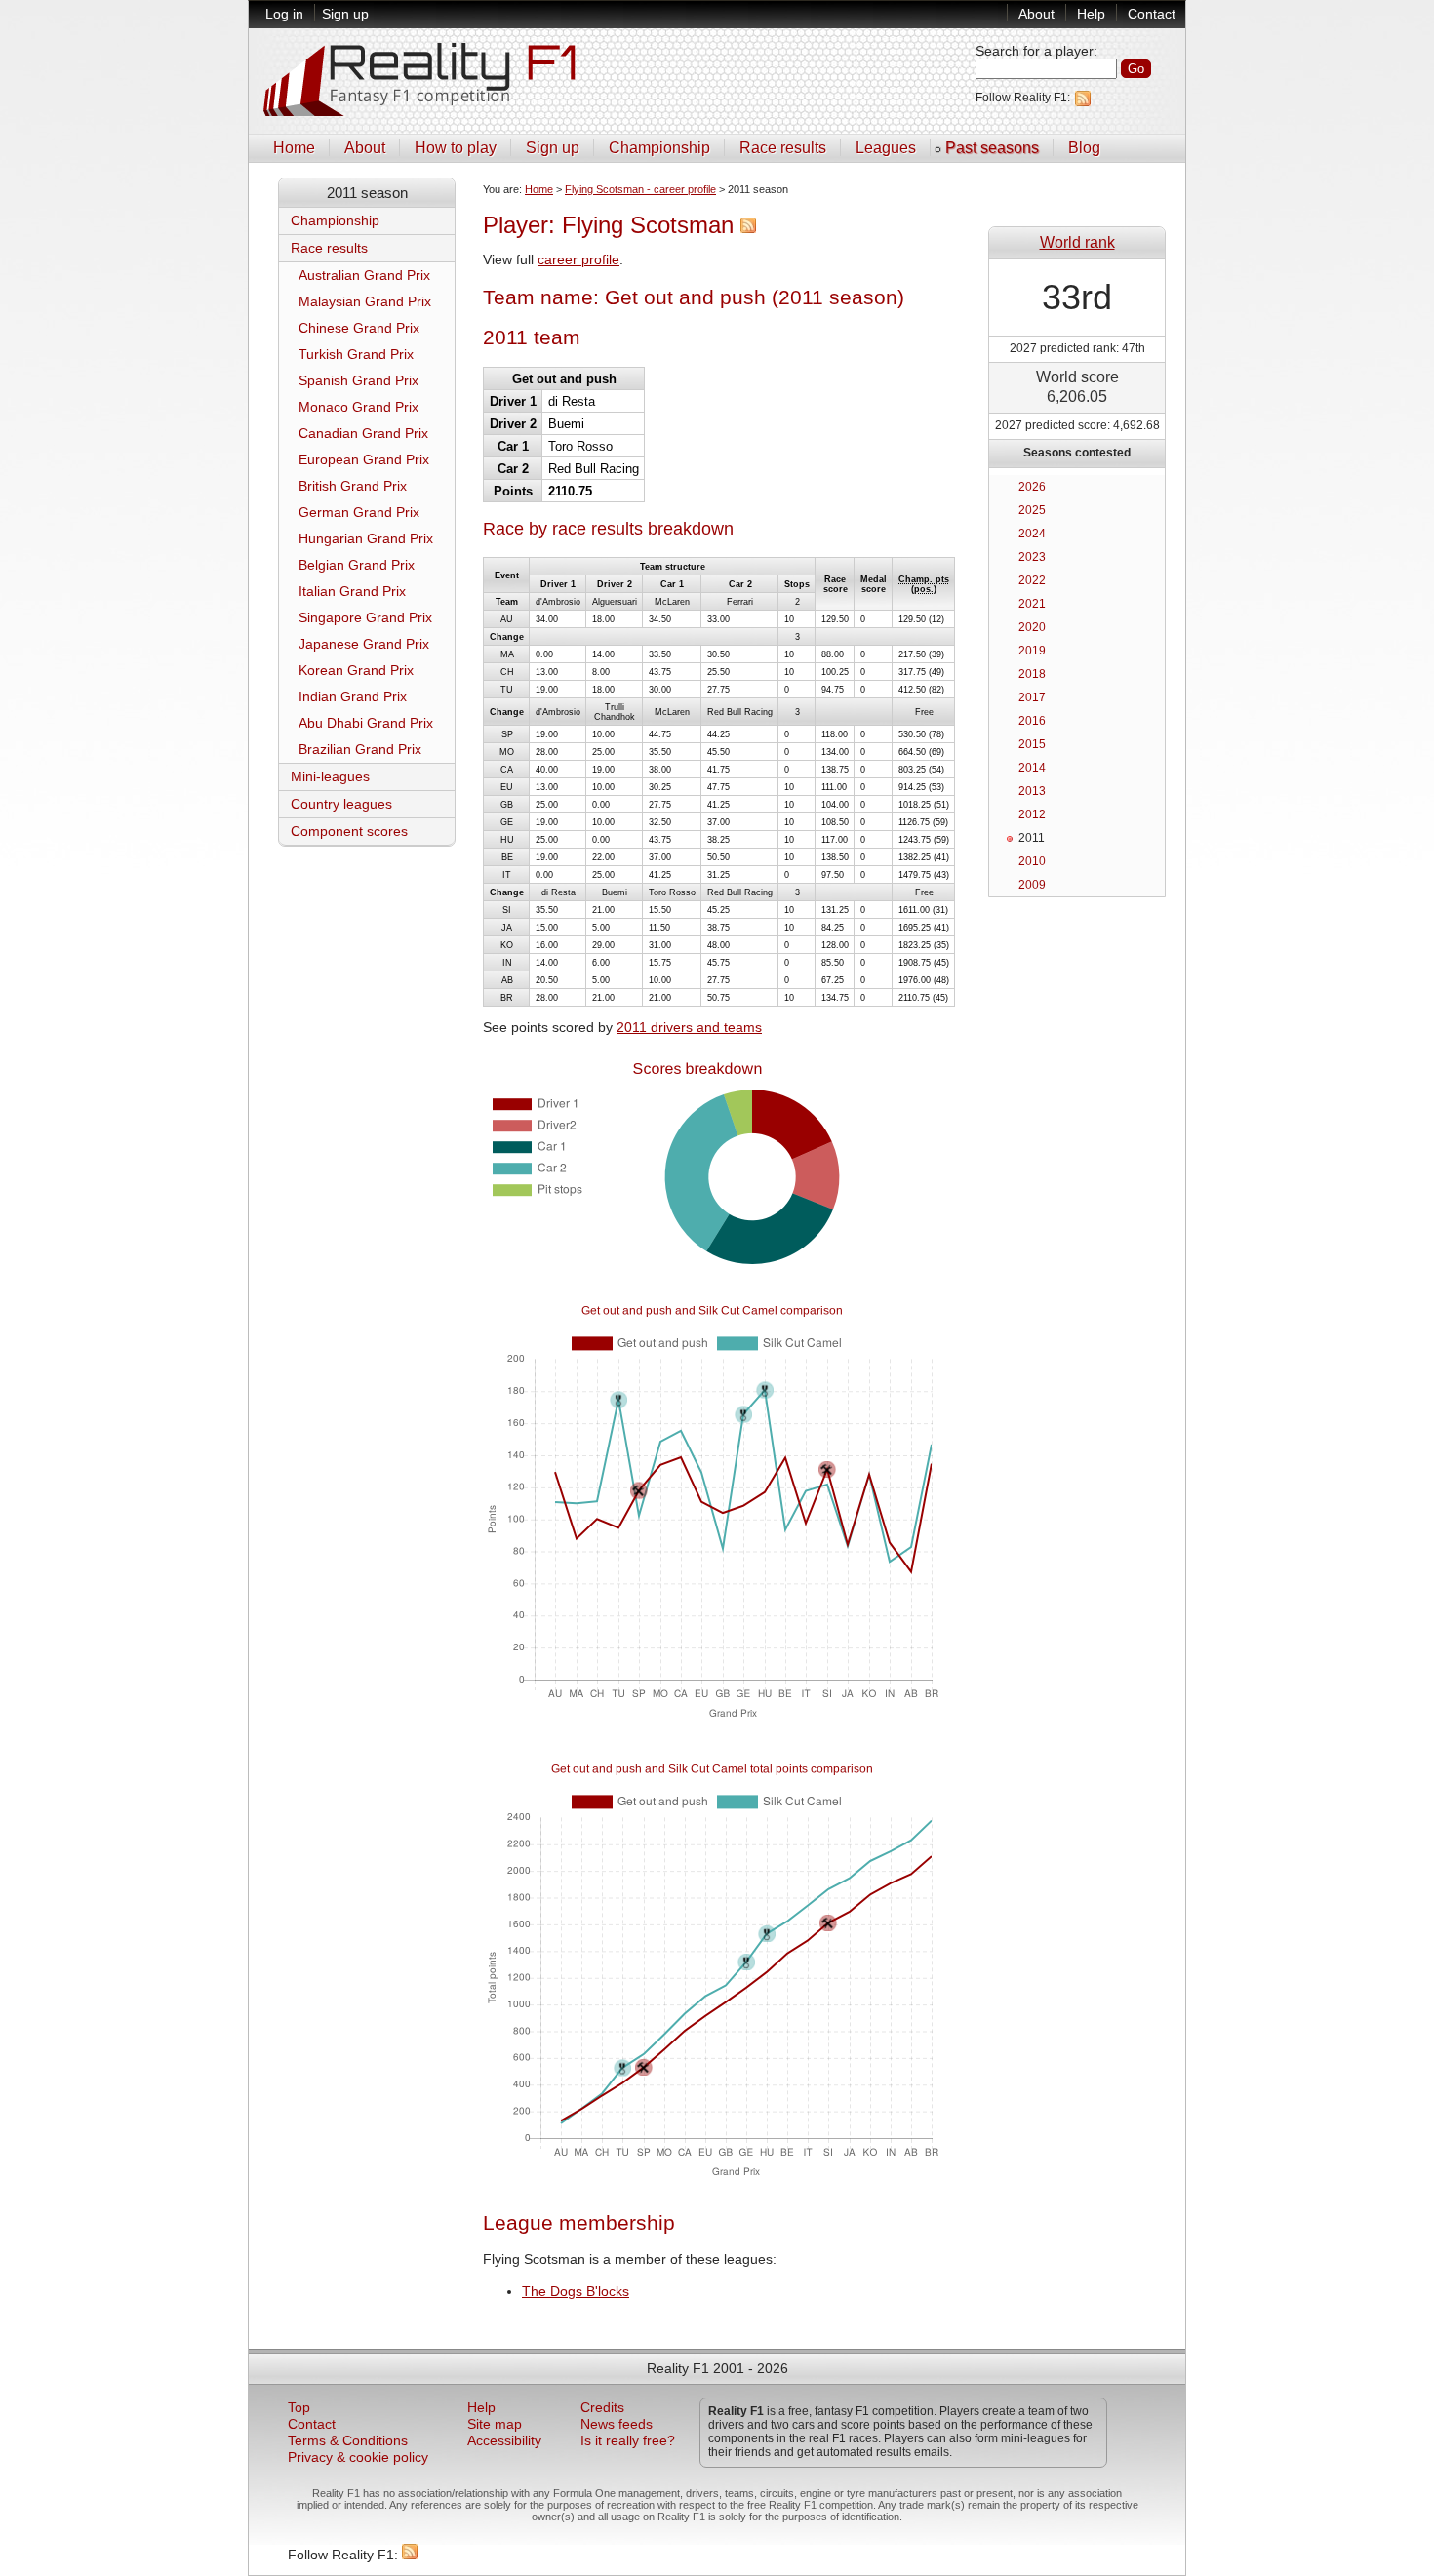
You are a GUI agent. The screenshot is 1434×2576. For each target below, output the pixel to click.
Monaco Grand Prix (358, 407)
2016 (1032, 721)
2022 (1032, 580)
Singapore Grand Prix (365, 618)
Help (1091, 14)
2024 (1032, 534)
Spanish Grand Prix (358, 381)
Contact (1152, 14)
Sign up (345, 14)
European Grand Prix (364, 460)
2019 (1032, 651)
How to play (456, 148)
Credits (602, 2408)
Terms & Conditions (348, 2441)
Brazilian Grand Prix (360, 750)
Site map (495, 2424)
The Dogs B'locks (576, 2292)
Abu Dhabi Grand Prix (366, 723)
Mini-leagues (330, 777)
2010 (1032, 861)
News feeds (617, 2424)
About (1036, 14)
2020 (1032, 627)
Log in (284, 14)
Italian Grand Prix (352, 592)
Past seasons (992, 148)
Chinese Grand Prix (359, 328)
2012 (1032, 814)
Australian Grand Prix (364, 276)
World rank (1077, 242)
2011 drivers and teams (689, 1028)
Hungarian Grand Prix (366, 539)
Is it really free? (628, 2441)
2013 (1032, 791)
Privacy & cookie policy (358, 2457)
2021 (1032, 604)
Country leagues (341, 804)
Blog (1084, 148)
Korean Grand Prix (356, 671)
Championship (659, 148)
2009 (1032, 885)
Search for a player (1035, 51)
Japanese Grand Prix (364, 644)
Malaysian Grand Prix (365, 302)
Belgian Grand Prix (357, 565)
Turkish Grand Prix (356, 355)
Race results (783, 148)
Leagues (886, 148)
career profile (578, 260)
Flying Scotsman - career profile (640, 189)
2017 (1032, 697)
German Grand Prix (359, 513)
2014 (1032, 768)
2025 (1032, 510)
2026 (1032, 487)
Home (294, 148)
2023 (1032, 557)
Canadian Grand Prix (363, 434)
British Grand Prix (353, 486)
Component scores (349, 832)
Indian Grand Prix (353, 697)
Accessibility (504, 2441)
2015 (1032, 744)
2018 (1032, 674)
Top (299, 2408)
